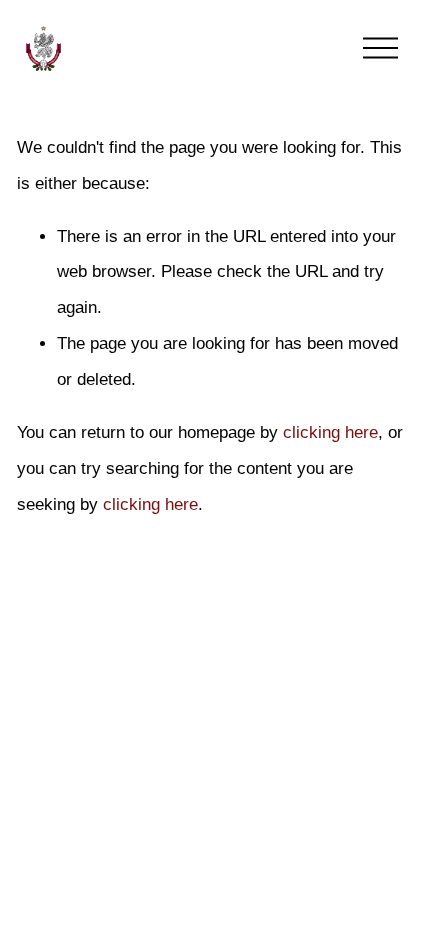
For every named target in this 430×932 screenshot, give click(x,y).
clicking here (330, 432)
